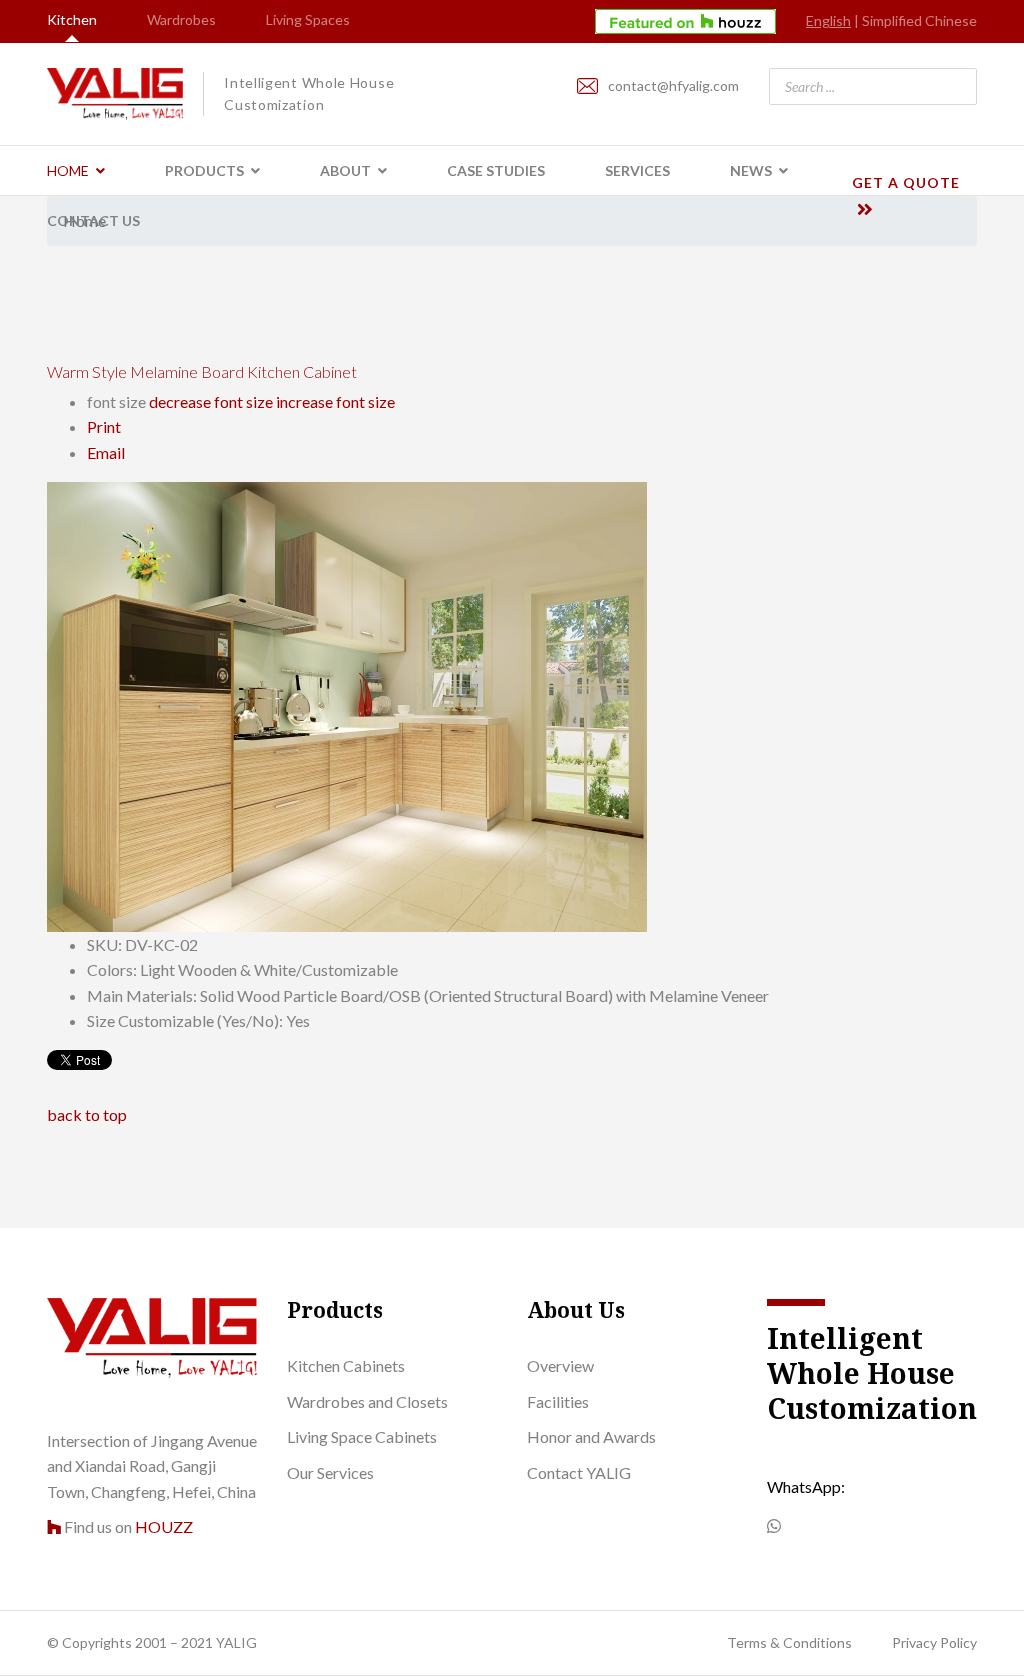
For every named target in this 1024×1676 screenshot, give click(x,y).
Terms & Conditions (789, 1642)
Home (68, 170)
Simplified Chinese (919, 20)
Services (637, 170)
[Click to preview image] (512, 707)
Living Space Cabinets (362, 1436)
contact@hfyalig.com (673, 85)
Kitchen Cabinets (346, 1365)
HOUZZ (164, 1526)
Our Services (330, 1472)
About (345, 170)
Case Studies (496, 170)
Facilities (558, 1401)
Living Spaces (308, 19)
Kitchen (72, 19)
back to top (87, 1114)
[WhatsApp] (774, 1526)
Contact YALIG (579, 1472)
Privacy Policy (934, 1642)
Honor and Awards (591, 1436)
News (751, 170)
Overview (560, 1365)
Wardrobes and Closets (367, 1401)
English (828, 20)
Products (204, 170)
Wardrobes (181, 19)
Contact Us (93, 220)
